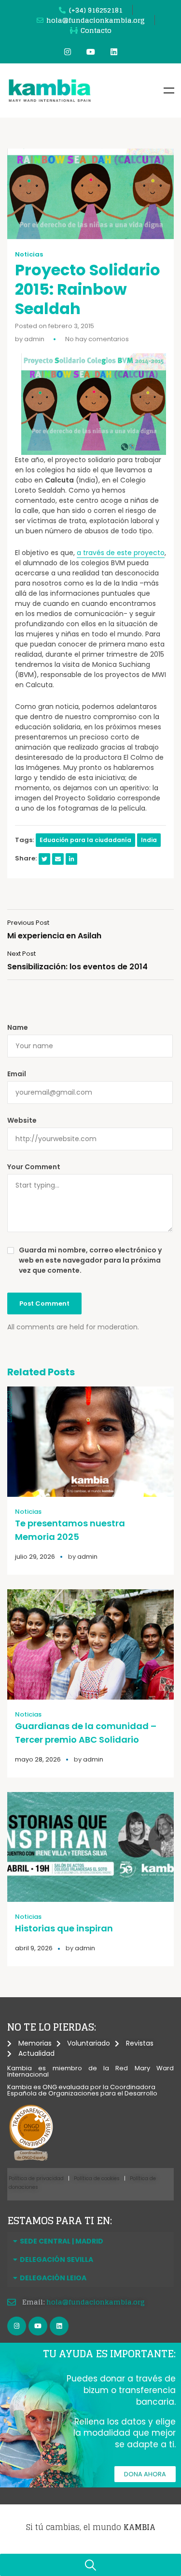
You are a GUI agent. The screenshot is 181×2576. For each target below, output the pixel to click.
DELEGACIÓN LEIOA (53, 2278)
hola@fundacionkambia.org (96, 2302)
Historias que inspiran (64, 1928)
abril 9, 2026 (34, 1948)
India (149, 840)
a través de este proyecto (121, 553)
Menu (169, 90)
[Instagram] (68, 52)
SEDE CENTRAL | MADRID (62, 2241)
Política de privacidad (36, 2178)
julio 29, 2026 (35, 1557)
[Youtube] (91, 52)
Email (17, 1074)
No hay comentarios (97, 339)
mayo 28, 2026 (38, 1759)
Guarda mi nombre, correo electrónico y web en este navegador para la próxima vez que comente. (90, 1260)
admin (34, 339)
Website (22, 1120)
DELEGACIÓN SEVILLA (56, 2260)
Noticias (29, 255)
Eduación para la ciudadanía (85, 840)
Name (18, 1027)
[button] (90, 2241)
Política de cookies (97, 2178)
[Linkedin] (114, 52)
